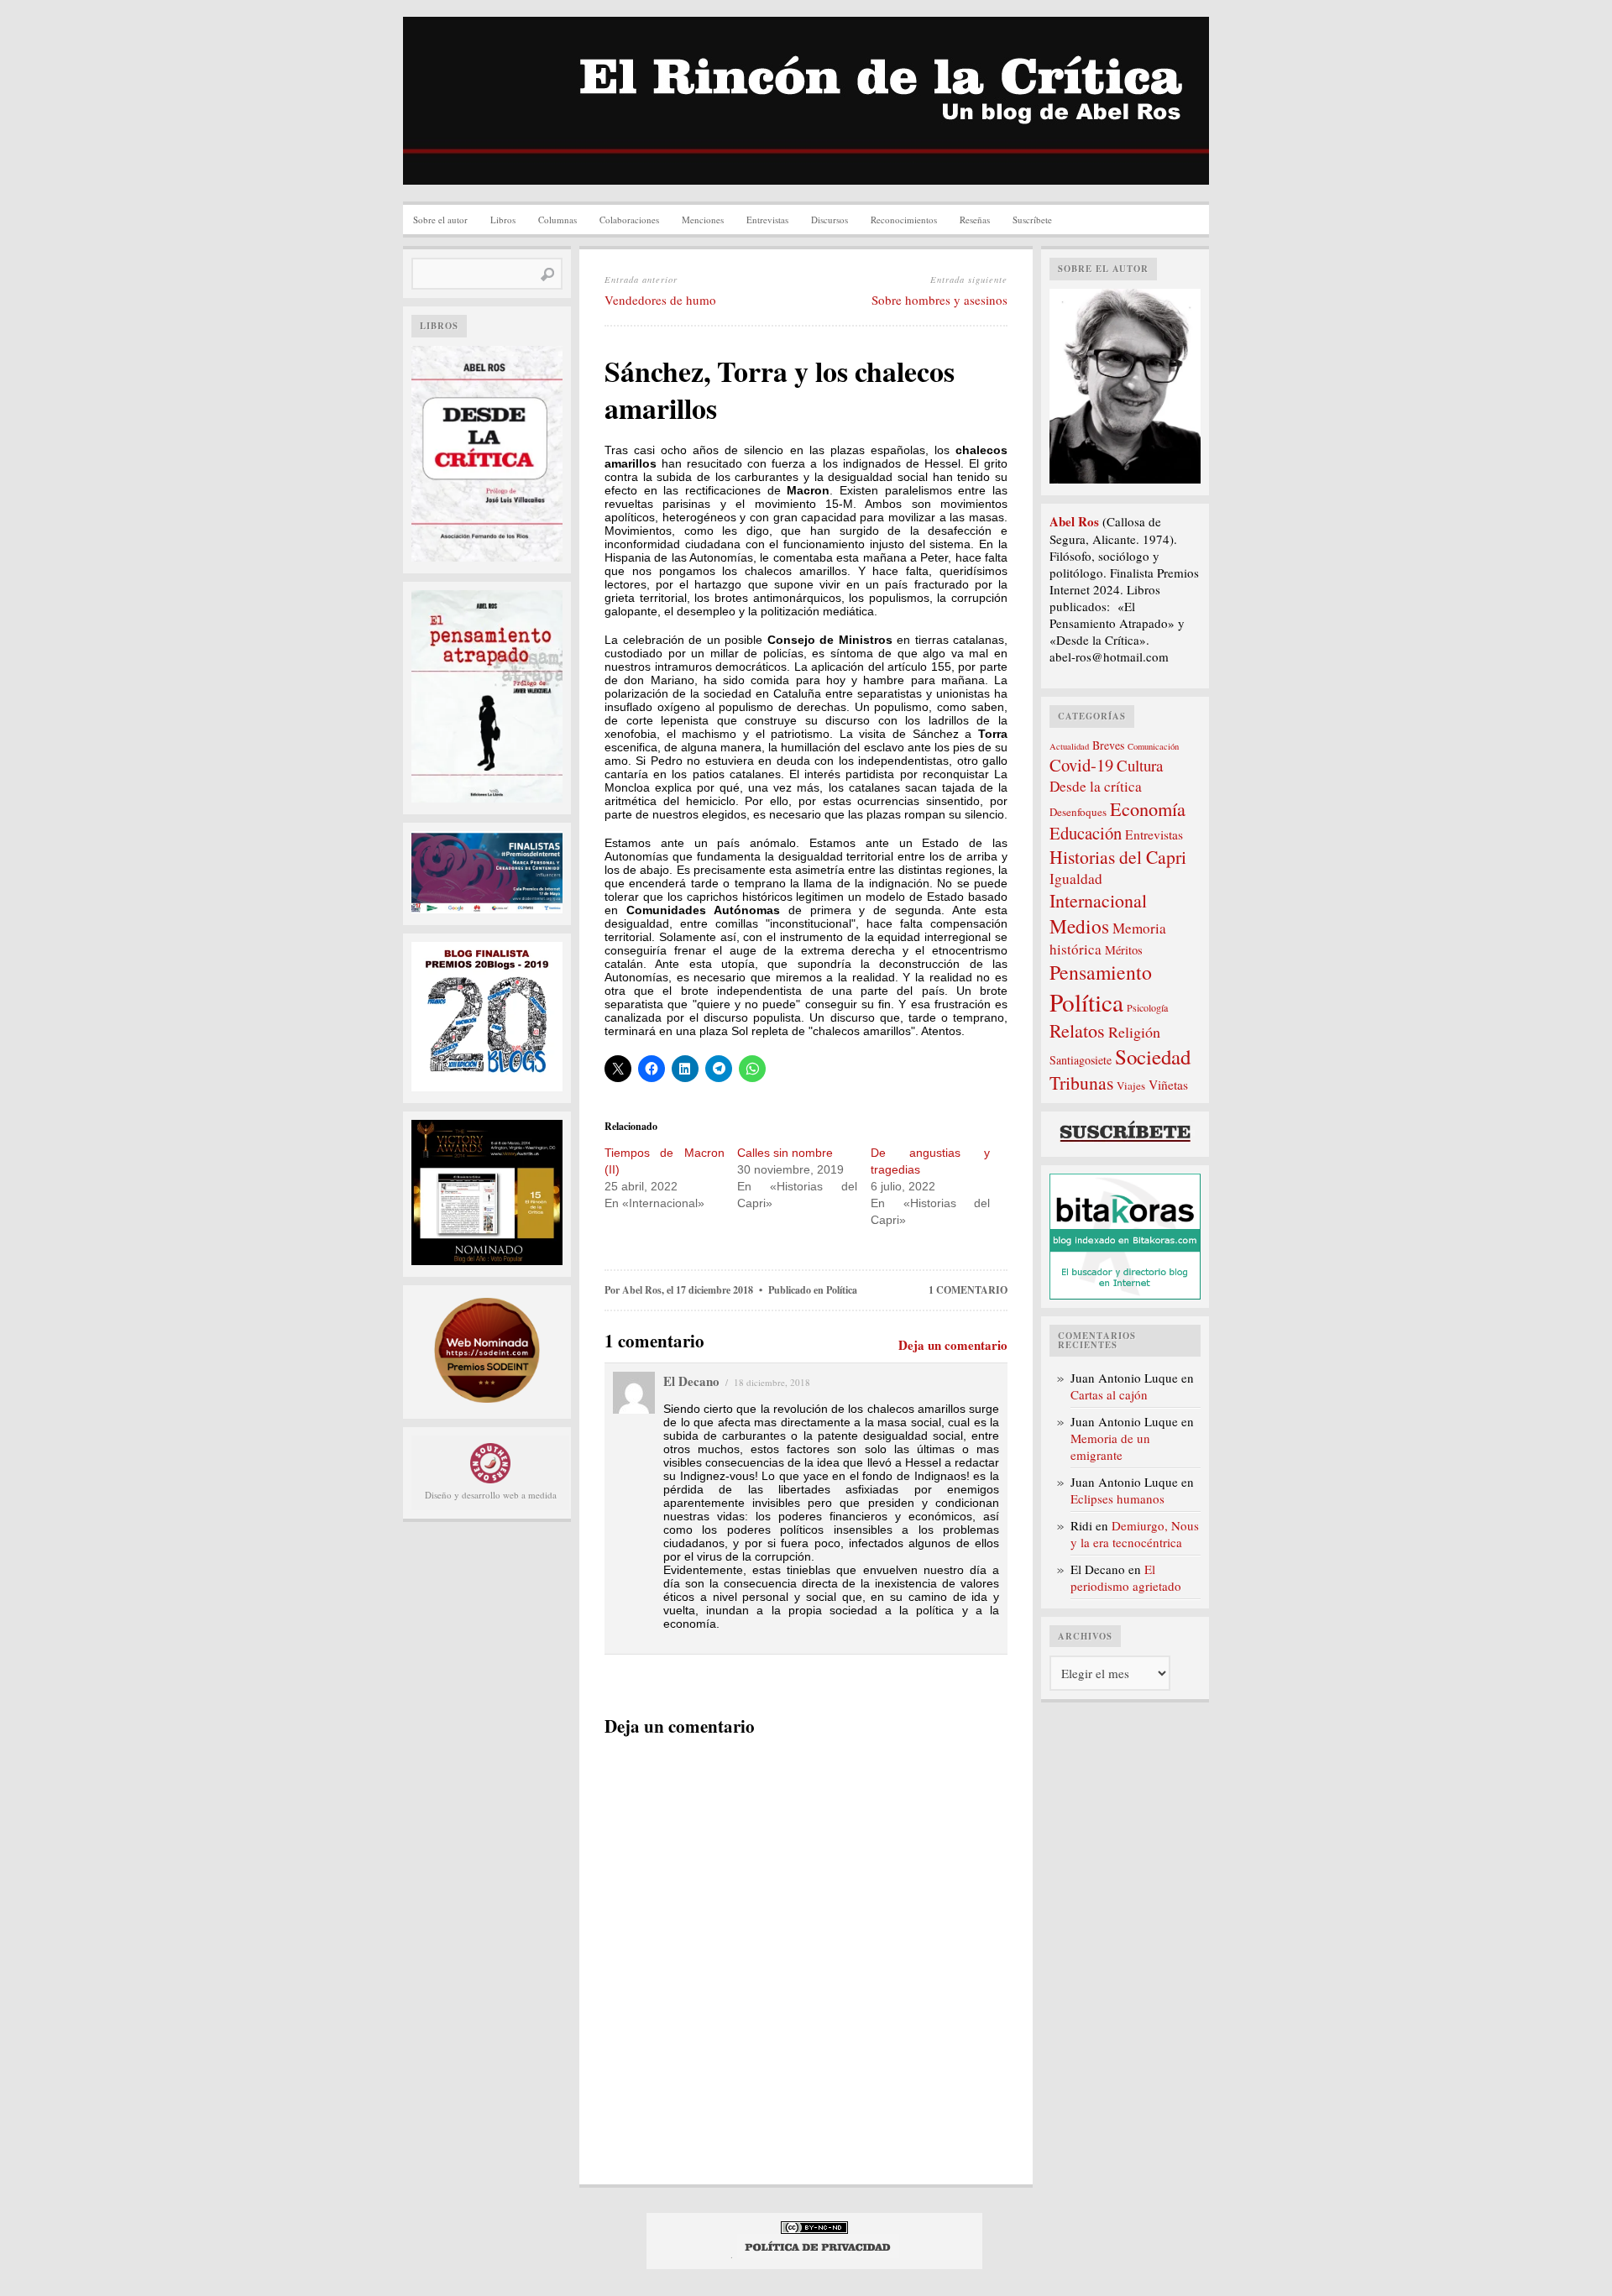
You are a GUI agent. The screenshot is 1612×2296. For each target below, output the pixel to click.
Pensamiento (1101, 972)
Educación (1086, 833)
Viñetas (1168, 1085)
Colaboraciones (629, 220)
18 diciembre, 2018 (772, 1382)
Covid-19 (1081, 765)
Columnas (557, 220)
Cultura (1140, 765)
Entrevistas (767, 220)
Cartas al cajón (1109, 1394)
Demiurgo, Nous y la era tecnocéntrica (1135, 1534)
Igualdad (1076, 879)
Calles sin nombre (785, 1153)
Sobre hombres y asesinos (939, 300)
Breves (1108, 745)
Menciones (703, 220)
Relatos (1077, 1030)
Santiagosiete (1081, 1060)
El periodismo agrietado (1126, 1577)
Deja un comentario (953, 1345)
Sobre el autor (440, 220)
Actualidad (1069, 746)
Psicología (1147, 1007)
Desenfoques (1078, 812)
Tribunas (1081, 1083)
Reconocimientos (904, 220)
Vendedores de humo (660, 300)
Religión (1134, 1032)
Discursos (830, 220)
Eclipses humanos (1117, 1498)
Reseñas (975, 220)
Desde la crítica (1096, 786)
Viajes (1131, 1085)
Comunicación (1153, 746)
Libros (503, 220)
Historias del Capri (1118, 857)
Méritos (1124, 950)
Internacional (1098, 900)
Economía (1148, 808)
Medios (1079, 926)
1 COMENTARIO (968, 1290)
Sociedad (1153, 1056)
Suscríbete (1032, 220)
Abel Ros (642, 1290)
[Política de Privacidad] (818, 2254)
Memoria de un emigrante (1110, 1446)
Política (842, 1290)
